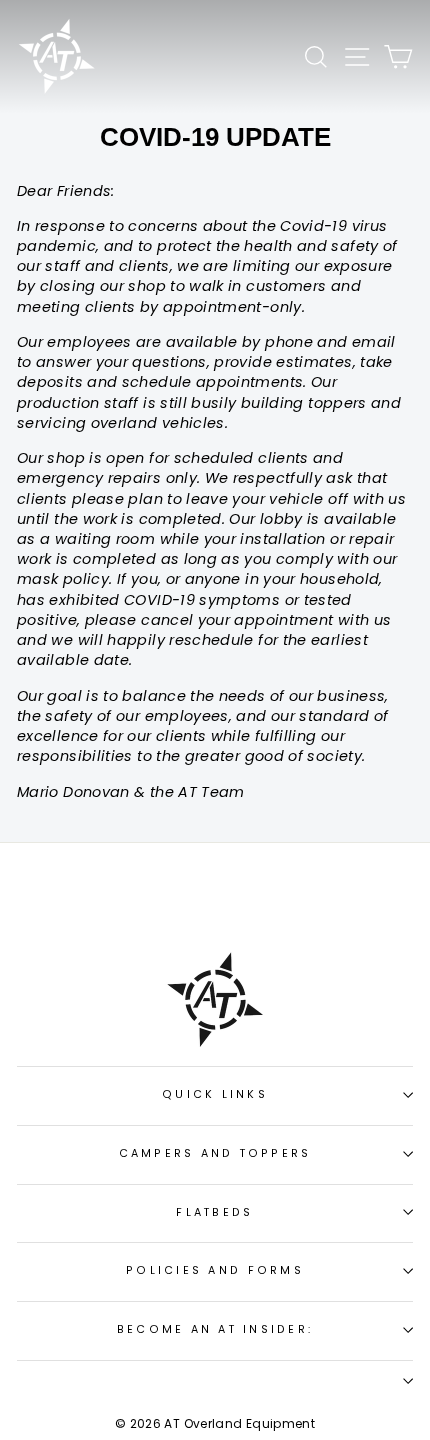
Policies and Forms (215, 1270)
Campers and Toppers (215, 1153)
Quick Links (215, 1094)
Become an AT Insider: (215, 1329)
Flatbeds (214, 1212)
